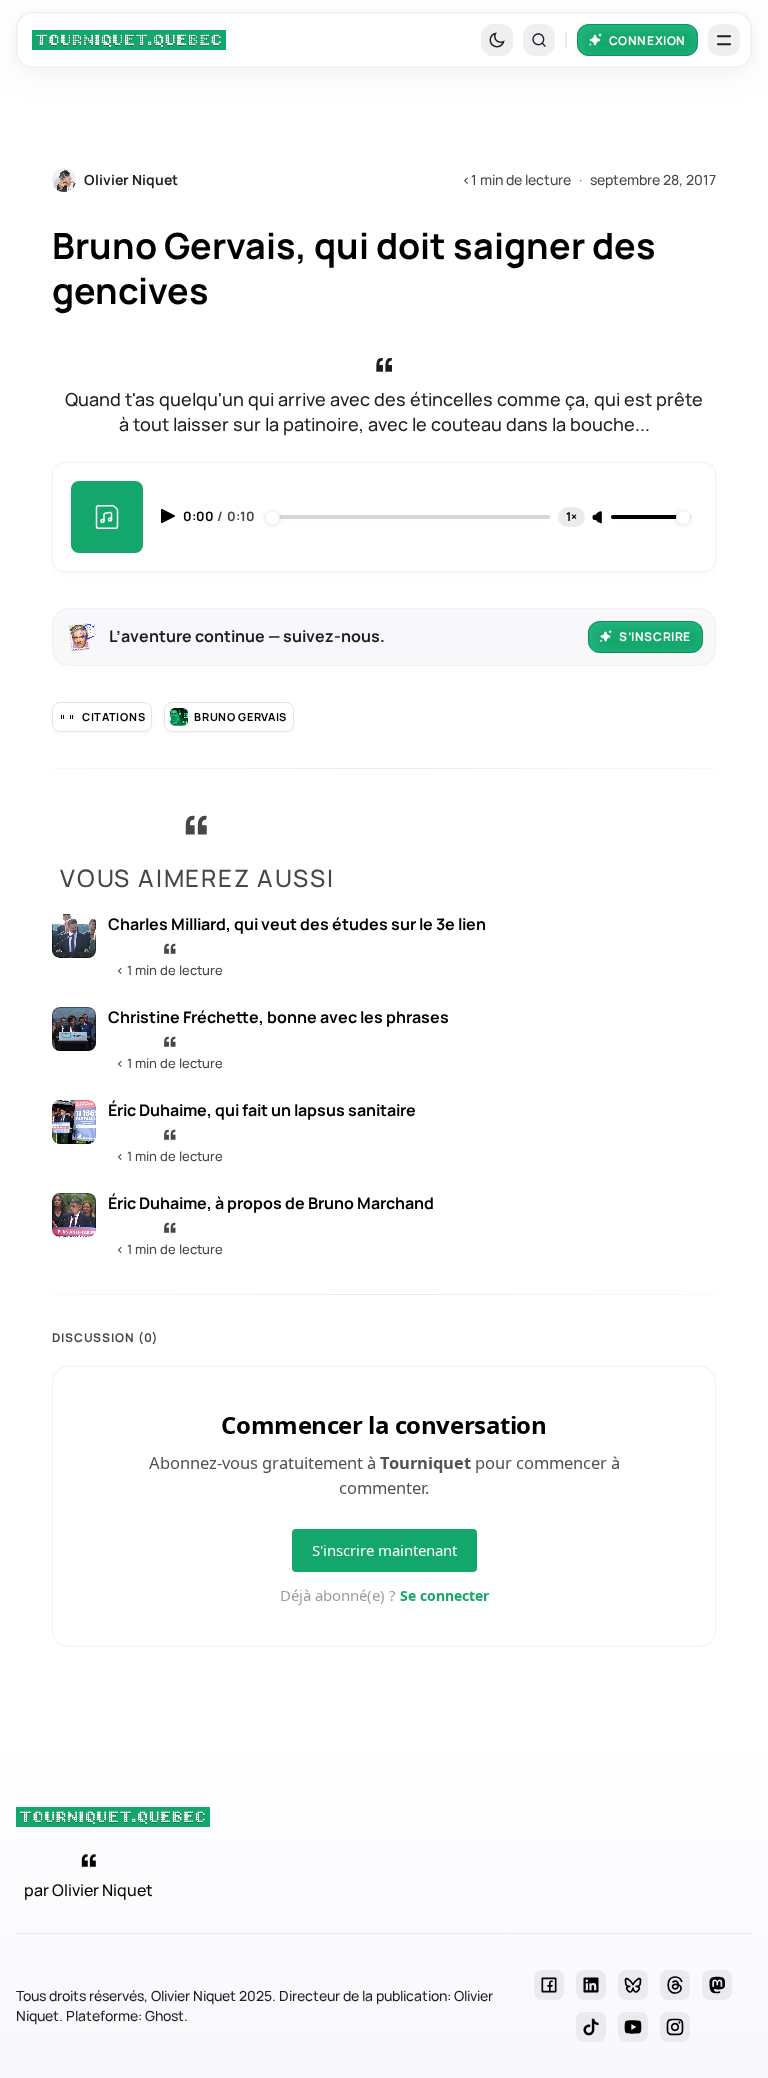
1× (571, 516)
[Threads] (675, 1985)
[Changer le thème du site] (497, 40)
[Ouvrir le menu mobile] (724, 40)
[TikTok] (591, 2027)
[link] (129, 40)
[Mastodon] (717, 1985)
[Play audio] (170, 516)
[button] (539, 40)
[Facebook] (549, 1985)
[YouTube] (633, 2027)
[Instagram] (675, 2027)
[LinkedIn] (591, 1985)
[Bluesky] (633, 1985)
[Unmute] (599, 518)
